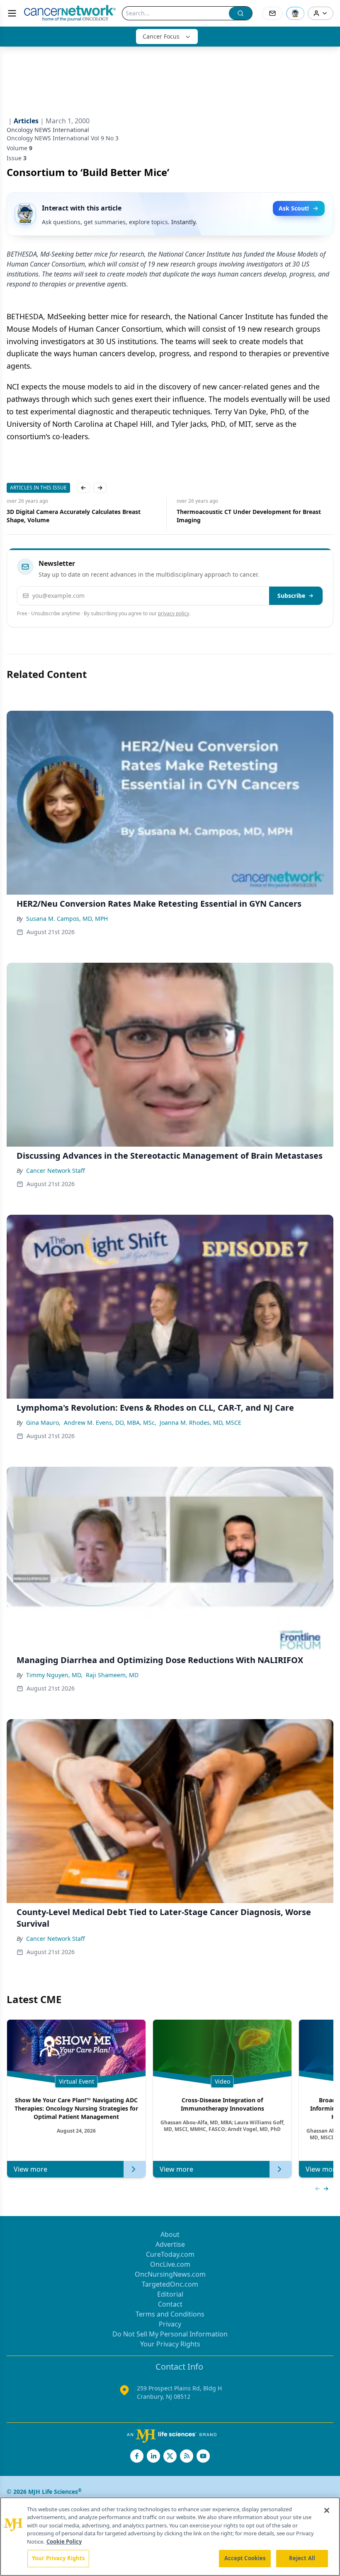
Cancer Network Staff (56, 1171)
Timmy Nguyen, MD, (54, 1675)
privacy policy (174, 613)
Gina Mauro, (43, 1423)
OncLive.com (170, 2264)
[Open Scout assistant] (295, 13)
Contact (170, 2304)
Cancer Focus (161, 36)
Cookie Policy (64, 2542)
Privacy (170, 2324)
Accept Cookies (245, 2558)
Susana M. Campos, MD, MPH (67, 919)
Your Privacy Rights (170, 2344)
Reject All (302, 2558)
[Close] (327, 2510)
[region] (170, 2537)
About (170, 2234)
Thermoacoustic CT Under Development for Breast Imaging (79, 516)
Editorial (170, 2294)
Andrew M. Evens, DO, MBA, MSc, (110, 1423)
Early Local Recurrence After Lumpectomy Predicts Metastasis (249, 516)
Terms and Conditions (170, 2314)
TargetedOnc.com (170, 2284)
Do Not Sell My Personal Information (170, 2334)
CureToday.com (170, 2254)
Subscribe (291, 596)
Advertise (170, 2244)
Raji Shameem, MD (112, 1675)
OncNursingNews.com (170, 2274)
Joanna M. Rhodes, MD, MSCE (200, 1423)
